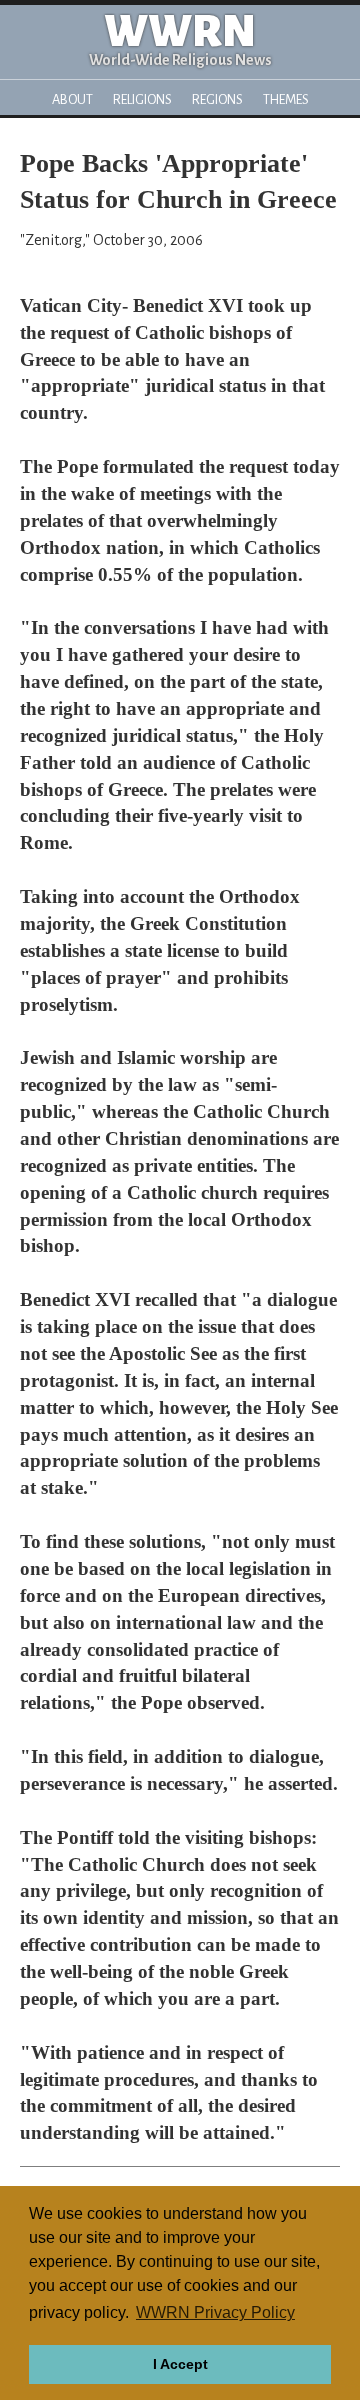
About (72, 99)
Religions (142, 99)
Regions (217, 99)
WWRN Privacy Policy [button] (215, 2312)
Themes (286, 99)
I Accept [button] (180, 2364)
